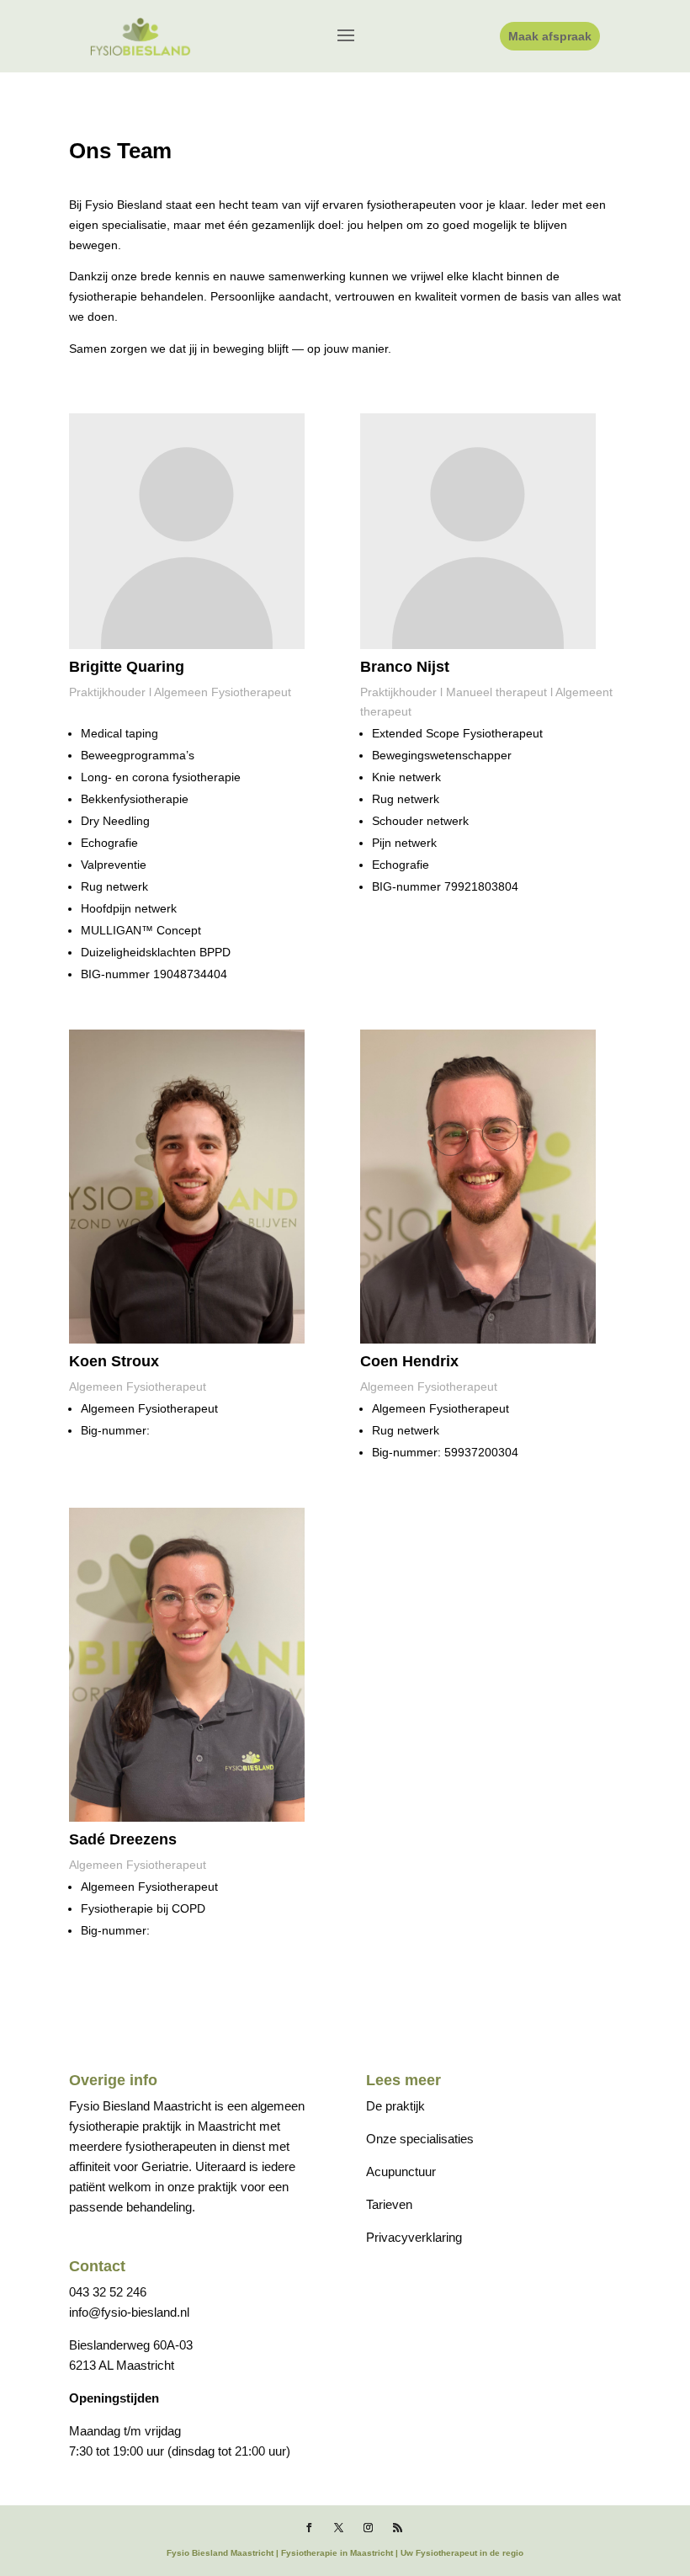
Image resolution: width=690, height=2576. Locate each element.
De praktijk (395, 2106)
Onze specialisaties (420, 2139)
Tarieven (389, 2204)
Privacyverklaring (414, 2237)
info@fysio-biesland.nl (129, 2312)
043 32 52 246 (108, 2292)
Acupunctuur (401, 2172)
